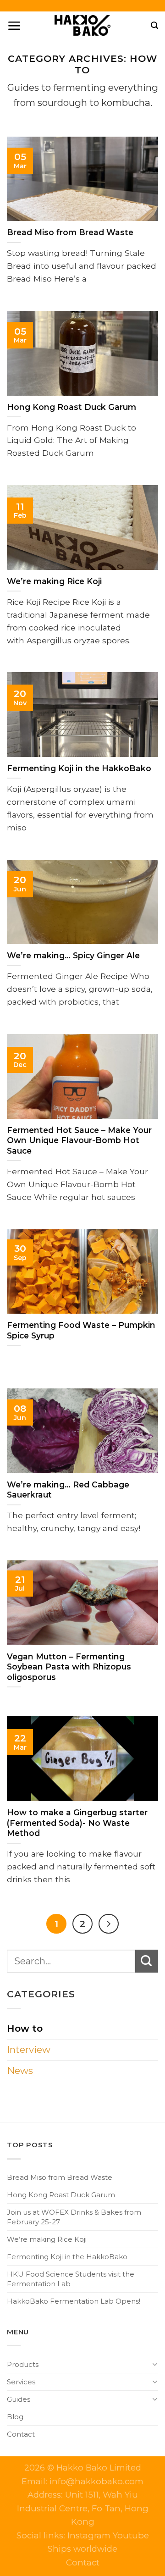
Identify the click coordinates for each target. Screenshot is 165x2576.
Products (23, 2364)
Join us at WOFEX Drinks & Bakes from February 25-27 (74, 2217)
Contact (21, 2434)
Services (21, 2382)
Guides (19, 2399)
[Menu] (14, 25)
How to (25, 2028)
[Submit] (147, 1961)
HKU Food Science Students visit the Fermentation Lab (71, 2279)
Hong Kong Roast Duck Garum (61, 2195)
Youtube (131, 2535)
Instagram (90, 2535)
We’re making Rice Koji (47, 2239)
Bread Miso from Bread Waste (60, 2177)
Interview (29, 2049)
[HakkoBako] (82, 25)
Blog (15, 2417)
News (20, 2070)
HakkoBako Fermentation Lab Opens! (74, 2301)
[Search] (154, 25)
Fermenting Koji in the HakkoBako (67, 2257)
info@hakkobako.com (96, 2481)
